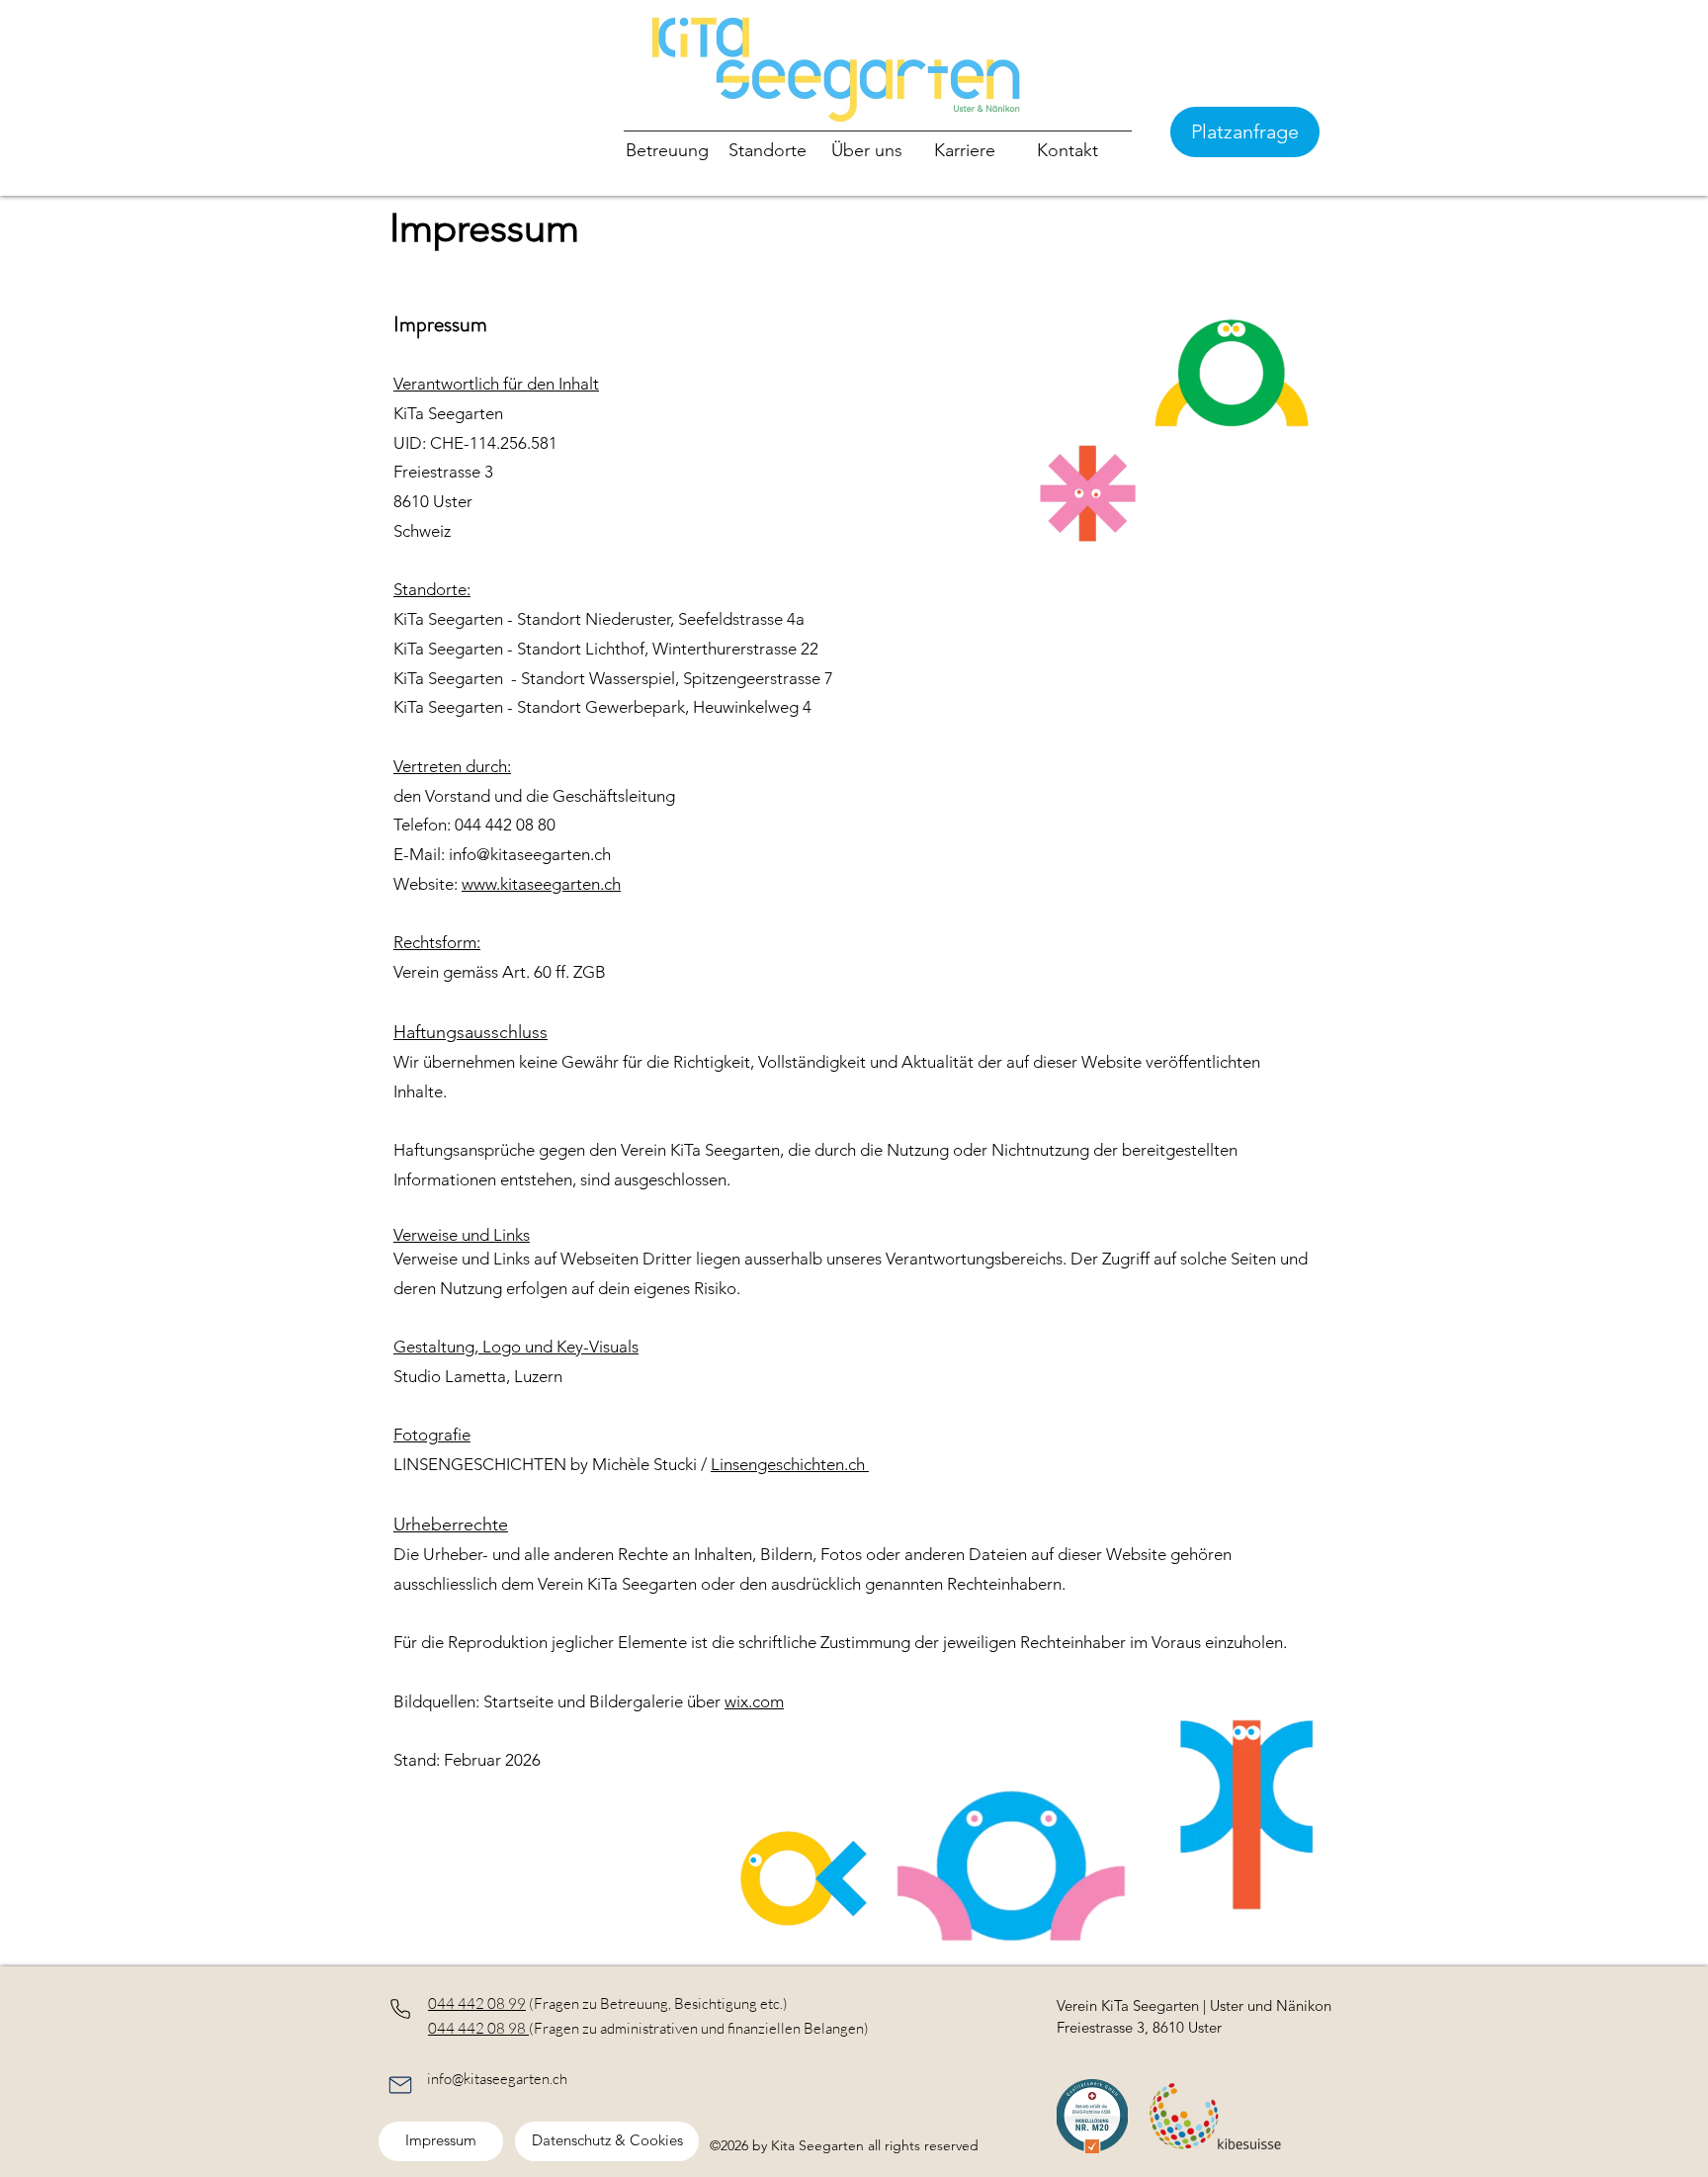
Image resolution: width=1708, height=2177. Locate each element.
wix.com (754, 1701)
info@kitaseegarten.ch (497, 2079)
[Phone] (400, 2009)
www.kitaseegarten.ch (541, 884)
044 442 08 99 (477, 2003)
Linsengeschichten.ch (790, 1464)
